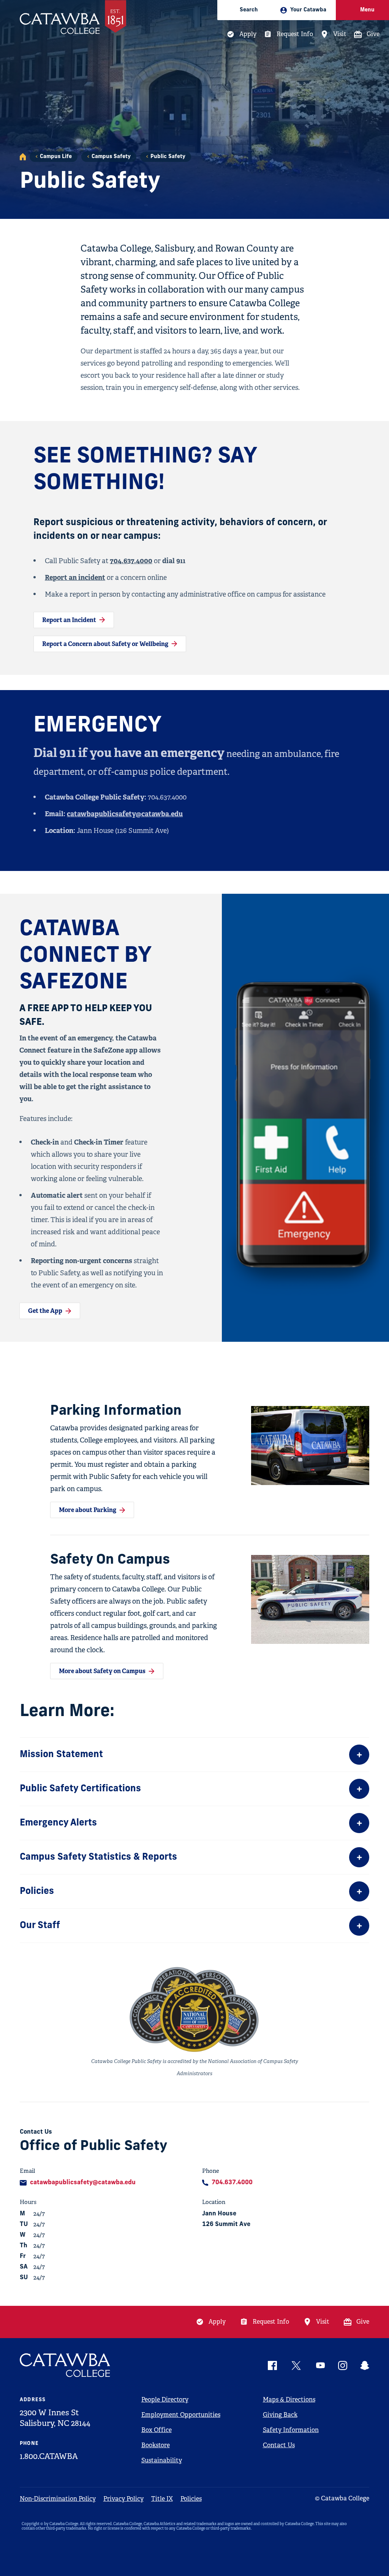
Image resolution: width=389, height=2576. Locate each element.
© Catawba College (342, 2498)
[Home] (23, 157)
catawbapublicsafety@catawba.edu (125, 814)
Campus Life (56, 157)
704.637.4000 (131, 561)
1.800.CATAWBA (49, 2456)
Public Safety (168, 157)
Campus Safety (111, 157)
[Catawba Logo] (65, 2365)
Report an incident (75, 577)
